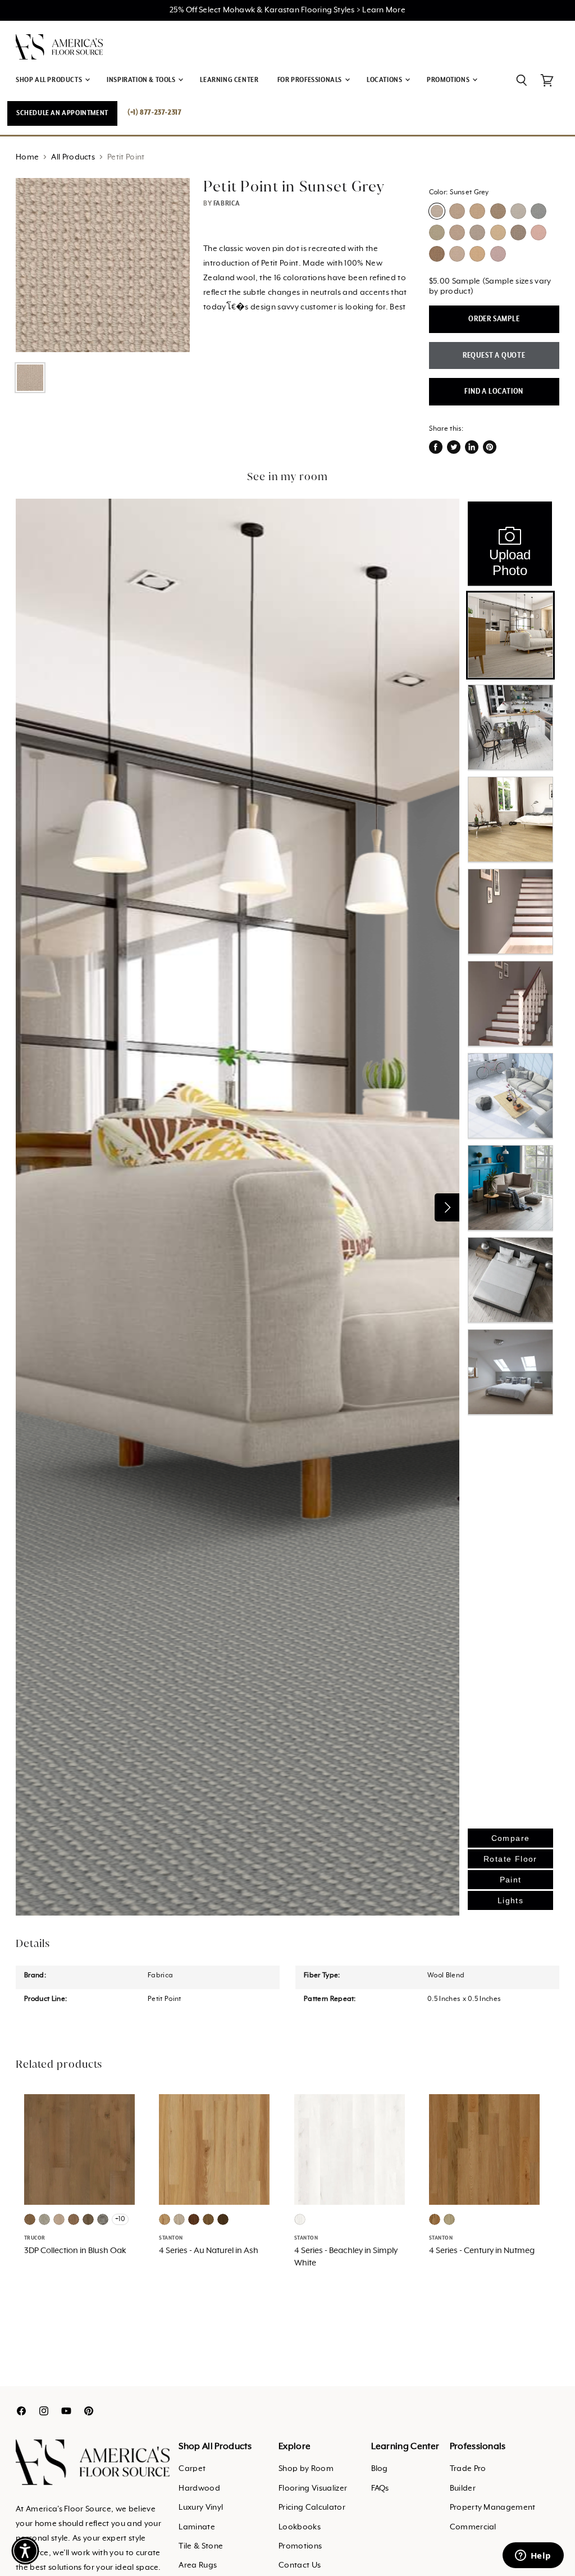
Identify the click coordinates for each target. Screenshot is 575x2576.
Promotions (300, 2546)
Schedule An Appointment (62, 113)
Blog (380, 2469)
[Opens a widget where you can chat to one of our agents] (533, 2556)
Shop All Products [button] (50, 80)
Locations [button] (385, 80)
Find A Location (494, 391)
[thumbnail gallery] (30, 378)
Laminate (197, 2527)
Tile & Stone (201, 2546)
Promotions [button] (449, 80)
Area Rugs (198, 2565)
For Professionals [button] (311, 80)
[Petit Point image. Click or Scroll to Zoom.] (103, 265)
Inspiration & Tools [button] (142, 80)
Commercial (473, 2527)
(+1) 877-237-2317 (154, 113)
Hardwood (199, 2488)
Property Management (493, 2507)
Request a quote (494, 355)
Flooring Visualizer (313, 2488)
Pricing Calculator (312, 2507)
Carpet (192, 2469)
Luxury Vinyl (201, 2507)
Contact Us (300, 2565)
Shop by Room (306, 2469)
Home (27, 157)
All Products (73, 157)
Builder (463, 2488)
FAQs (380, 2488)
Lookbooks (300, 2527)
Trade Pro (468, 2469)
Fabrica (227, 204)
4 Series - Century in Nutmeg (482, 2251)
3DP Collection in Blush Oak (75, 2251)
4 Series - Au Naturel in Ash (209, 2251)
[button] (25, 2551)
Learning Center (229, 80)
